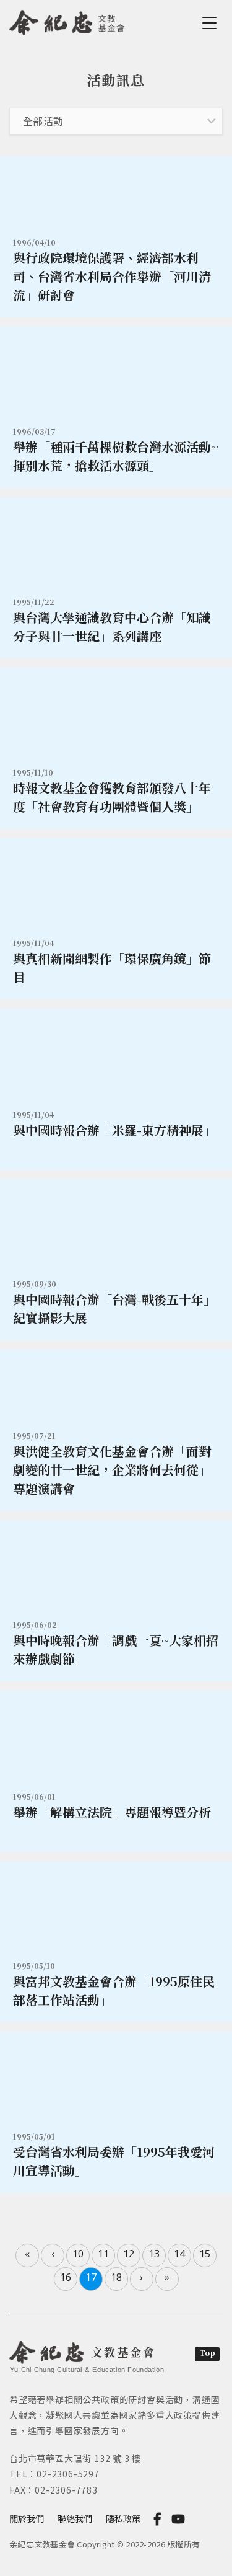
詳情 (116, 237)
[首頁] (67, 20)
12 (129, 2254)
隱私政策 (123, 2518)
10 (78, 2254)
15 (205, 2254)
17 (91, 2277)
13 (154, 2254)
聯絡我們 (75, 2518)
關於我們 (27, 2518)
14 (179, 2254)
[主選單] (212, 23)
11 (103, 2254)
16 (66, 2277)
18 (116, 2277)
